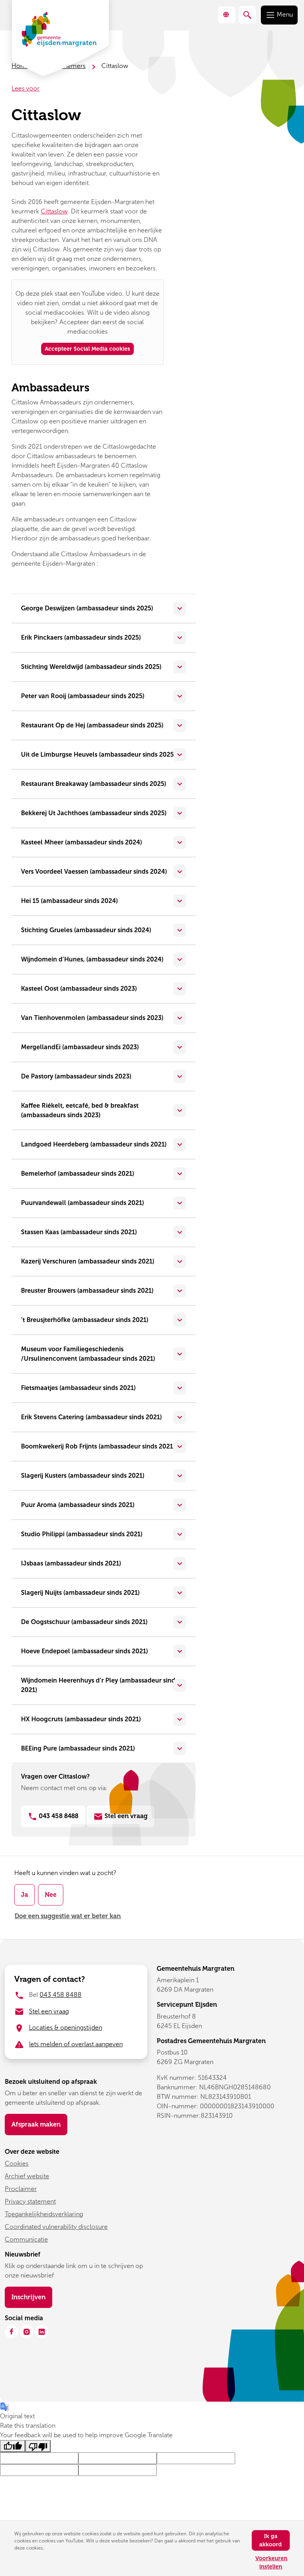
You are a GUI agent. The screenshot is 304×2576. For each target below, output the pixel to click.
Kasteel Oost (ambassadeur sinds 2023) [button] (79, 989)
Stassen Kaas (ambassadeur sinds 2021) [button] (79, 1232)
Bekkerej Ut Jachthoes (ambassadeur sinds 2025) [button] (94, 813)
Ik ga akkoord (271, 2540)
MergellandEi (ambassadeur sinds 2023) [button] (80, 1047)
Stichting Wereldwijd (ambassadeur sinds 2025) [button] (91, 667)
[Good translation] (13, 2446)
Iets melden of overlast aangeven (76, 2044)
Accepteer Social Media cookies (87, 349)
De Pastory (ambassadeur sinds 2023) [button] (76, 1076)
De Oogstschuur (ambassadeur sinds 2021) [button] (84, 1622)
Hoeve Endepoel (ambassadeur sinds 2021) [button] (85, 1651)
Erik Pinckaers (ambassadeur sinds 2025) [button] (81, 637)
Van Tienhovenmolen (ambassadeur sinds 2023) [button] (92, 1018)
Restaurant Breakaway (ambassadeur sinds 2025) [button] (94, 784)
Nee (51, 1895)
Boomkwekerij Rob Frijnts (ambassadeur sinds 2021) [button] (98, 1446)
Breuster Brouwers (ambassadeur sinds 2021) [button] (87, 1291)
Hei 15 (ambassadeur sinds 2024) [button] (69, 901)
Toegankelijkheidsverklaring (44, 2214)
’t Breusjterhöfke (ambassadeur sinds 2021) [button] (85, 1320)
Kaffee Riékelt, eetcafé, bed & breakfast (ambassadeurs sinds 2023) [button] (80, 1110)
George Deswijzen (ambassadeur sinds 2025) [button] (87, 608)
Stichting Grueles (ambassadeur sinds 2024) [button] (86, 930)
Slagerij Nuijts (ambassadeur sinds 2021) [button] (80, 1593)
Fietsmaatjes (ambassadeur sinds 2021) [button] (78, 1388)
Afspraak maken (36, 2124)
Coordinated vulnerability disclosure (56, 2227)
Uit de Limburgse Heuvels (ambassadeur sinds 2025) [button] (98, 754)
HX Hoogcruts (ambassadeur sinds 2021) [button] (81, 1719)
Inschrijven (32, 2297)
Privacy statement (30, 2201)
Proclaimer (21, 2189)
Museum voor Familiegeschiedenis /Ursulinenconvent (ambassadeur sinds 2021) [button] (88, 1354)
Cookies (17, 2163)
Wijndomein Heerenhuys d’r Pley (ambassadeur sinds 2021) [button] (100, 1685)
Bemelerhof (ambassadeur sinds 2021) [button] (78, 1174)
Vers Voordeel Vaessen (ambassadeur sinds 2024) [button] (94, 872)
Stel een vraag (49, 2011)
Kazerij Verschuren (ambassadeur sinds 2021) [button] (88, 1261)
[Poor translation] (38, 2446)
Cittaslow (54, 211)
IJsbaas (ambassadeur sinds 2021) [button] (71, 1563)
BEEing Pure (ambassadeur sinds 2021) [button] (78, 1748)
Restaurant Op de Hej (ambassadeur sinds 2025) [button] (92, 725)
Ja (25, 1895)
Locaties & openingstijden (66, 2027)
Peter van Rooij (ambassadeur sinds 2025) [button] (83, 696)
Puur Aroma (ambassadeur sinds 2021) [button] (78, 1505)
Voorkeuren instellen (271, 2563)
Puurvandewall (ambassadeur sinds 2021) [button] (83, 1203)
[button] (227, 15)
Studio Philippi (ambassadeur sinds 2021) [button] (82, 1534)
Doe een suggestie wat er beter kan (68, 1916)
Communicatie (26, 2239)
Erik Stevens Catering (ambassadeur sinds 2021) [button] (91, 1417)
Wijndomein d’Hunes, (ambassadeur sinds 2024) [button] (92, 959)
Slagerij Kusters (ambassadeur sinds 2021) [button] (83, 1476)
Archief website (27, 2176)
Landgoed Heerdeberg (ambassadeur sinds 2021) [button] (94, 1144)
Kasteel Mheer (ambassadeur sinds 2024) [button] (82, 842)
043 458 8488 (58, 1816)
